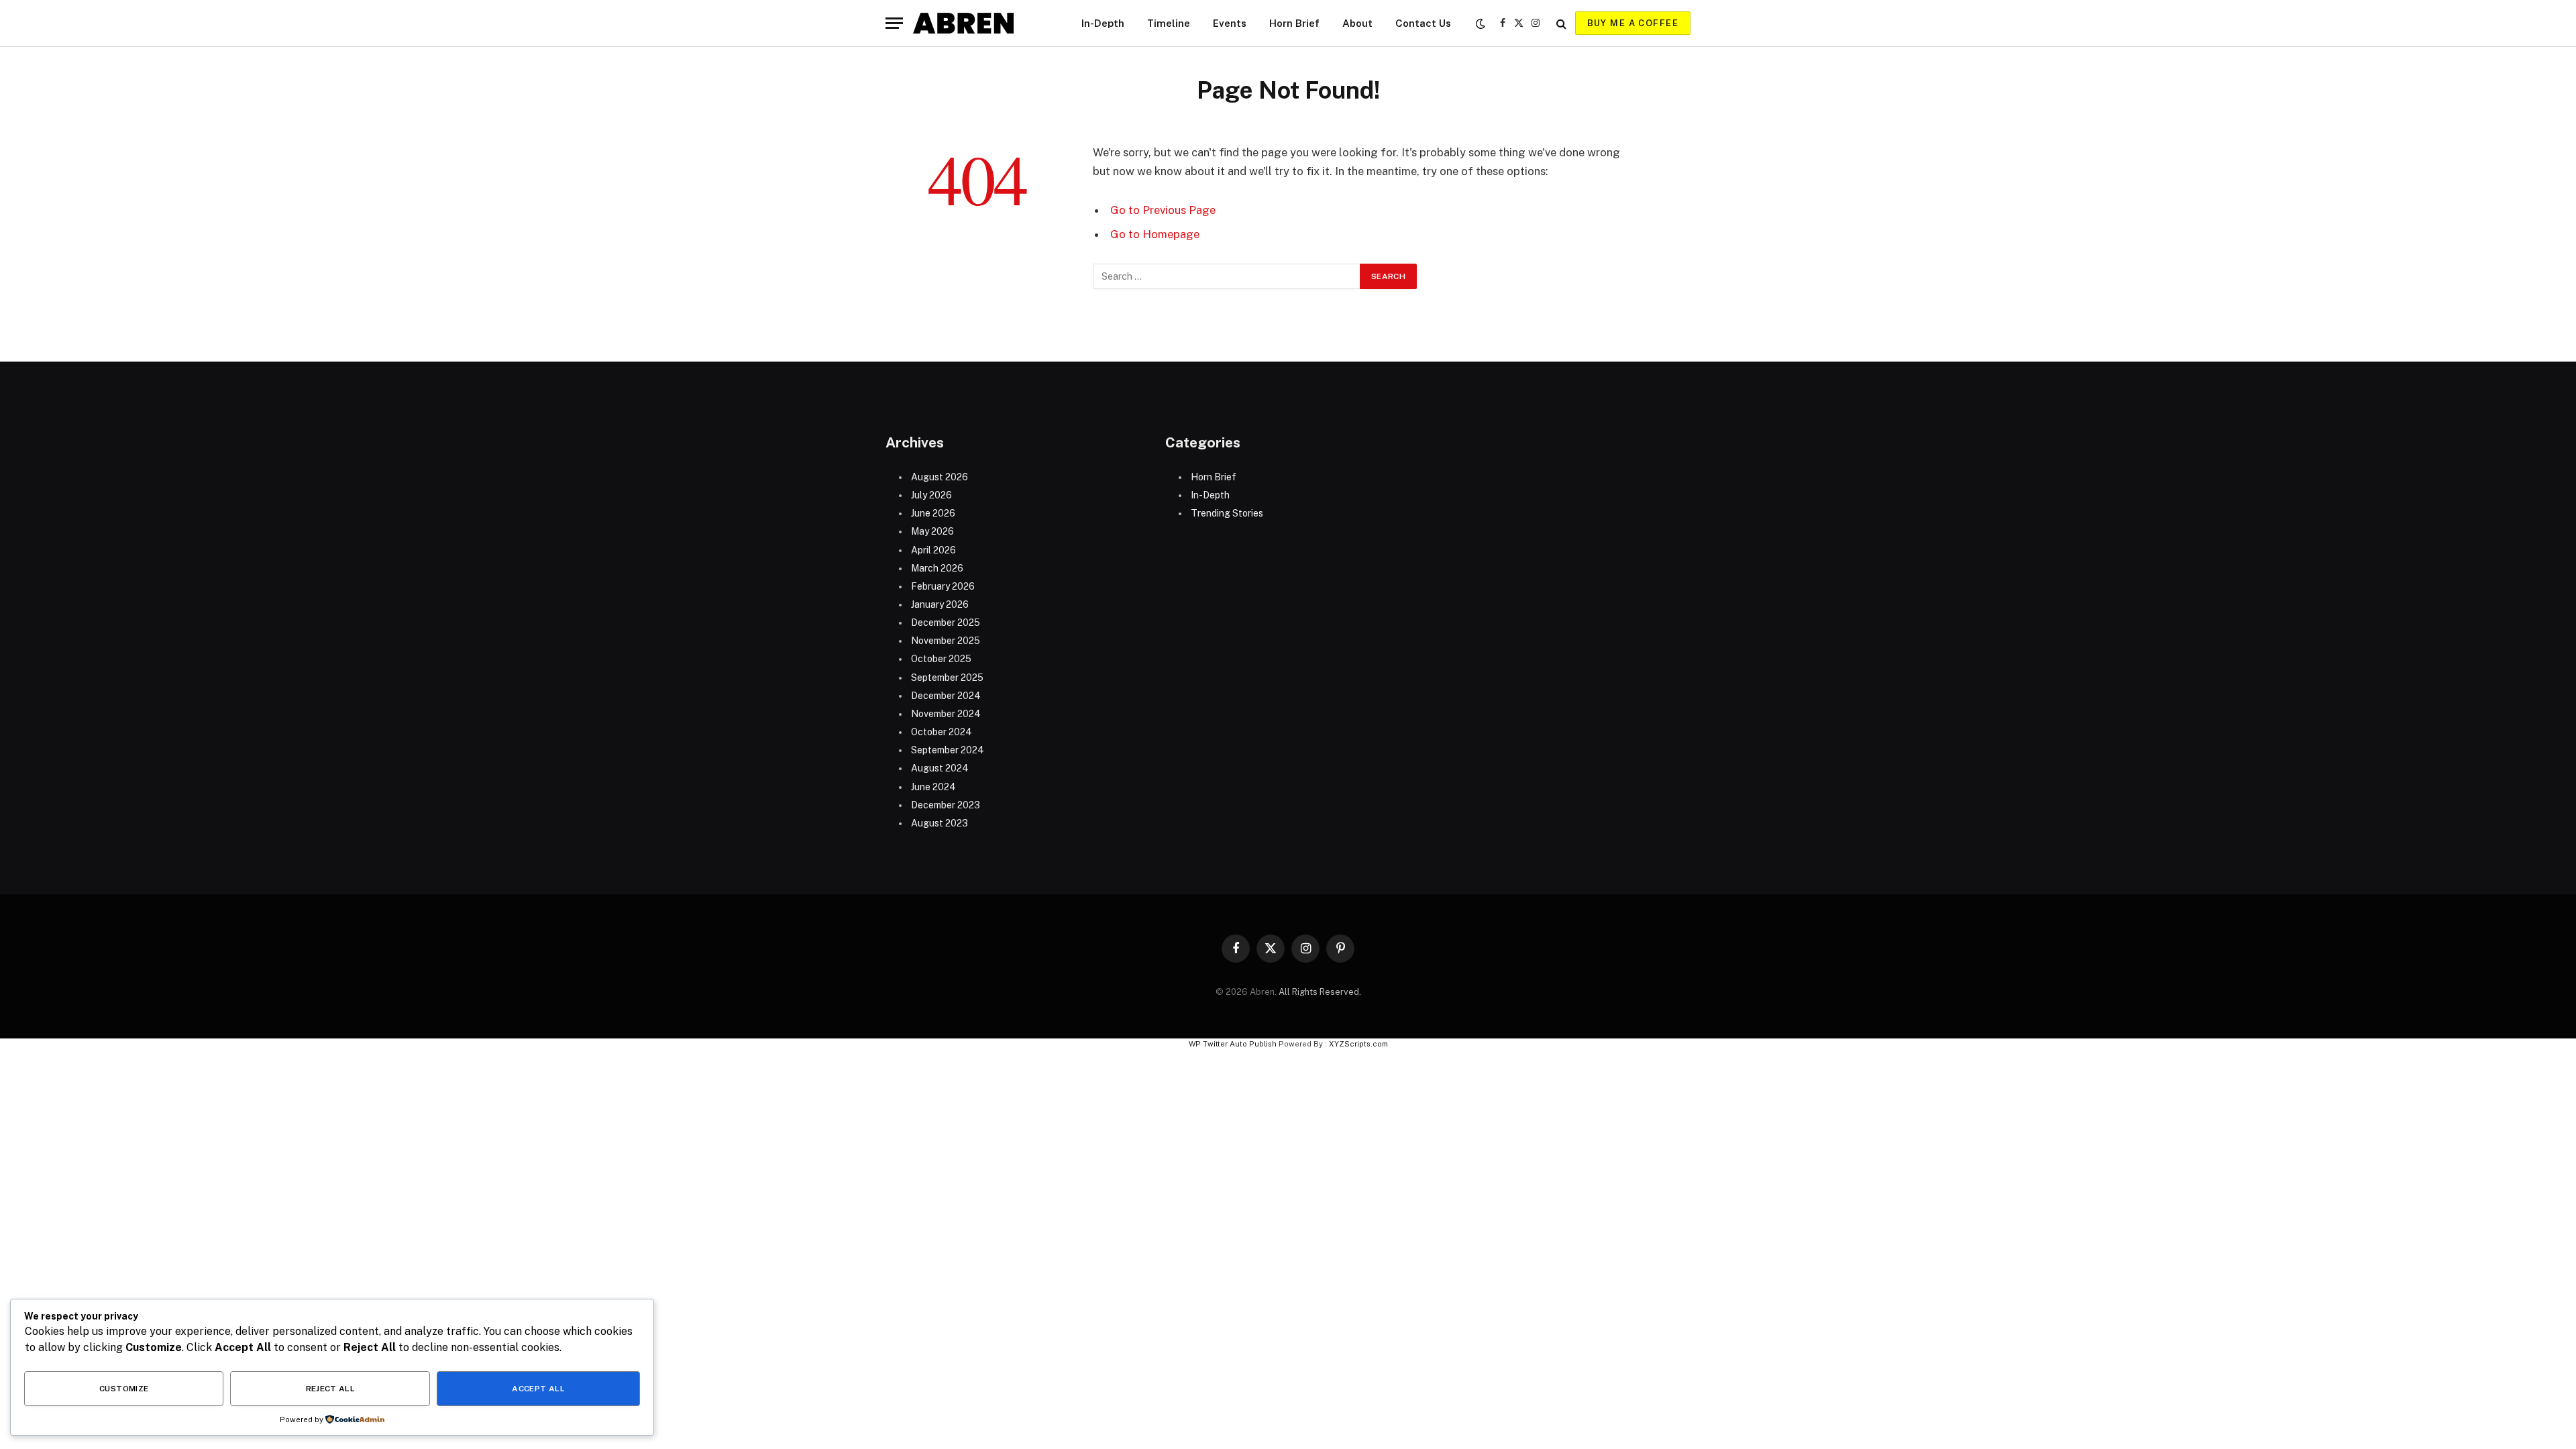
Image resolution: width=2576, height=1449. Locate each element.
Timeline (1169, 23)
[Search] (1561, 23)
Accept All (538, 1389)
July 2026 (931, 495)
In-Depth (1103, 23)
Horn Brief (1294, 23)
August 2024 (940, 768)
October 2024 (942, 732)
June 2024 (933, 787)
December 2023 (946, 805)
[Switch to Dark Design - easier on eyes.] (1481, 23)
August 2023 (940, 823)
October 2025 (941, 659)
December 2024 (946, 696)
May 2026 (932, 531)
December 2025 (946, 623)
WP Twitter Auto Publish (1233, 1044)
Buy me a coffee (1633, 23)
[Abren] (963, 23)
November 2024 (946, 714)
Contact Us (1423, 23)
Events (1230, 23)
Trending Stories (1227, 513)
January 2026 (940, 604)
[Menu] (894, 23)
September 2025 (947, 678)
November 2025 (946, 641)
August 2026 (940, 477)
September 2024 (948, 750)
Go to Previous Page (1163, 210)
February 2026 (943, 586)
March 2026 (937, 568)
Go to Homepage (1155, 234)
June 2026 (933, 513)
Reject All (331, 1389)
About (1357, 23)
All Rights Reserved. (1320, 992)
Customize (124, 1389)
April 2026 (933, 550)
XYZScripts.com (1358, 1044)
